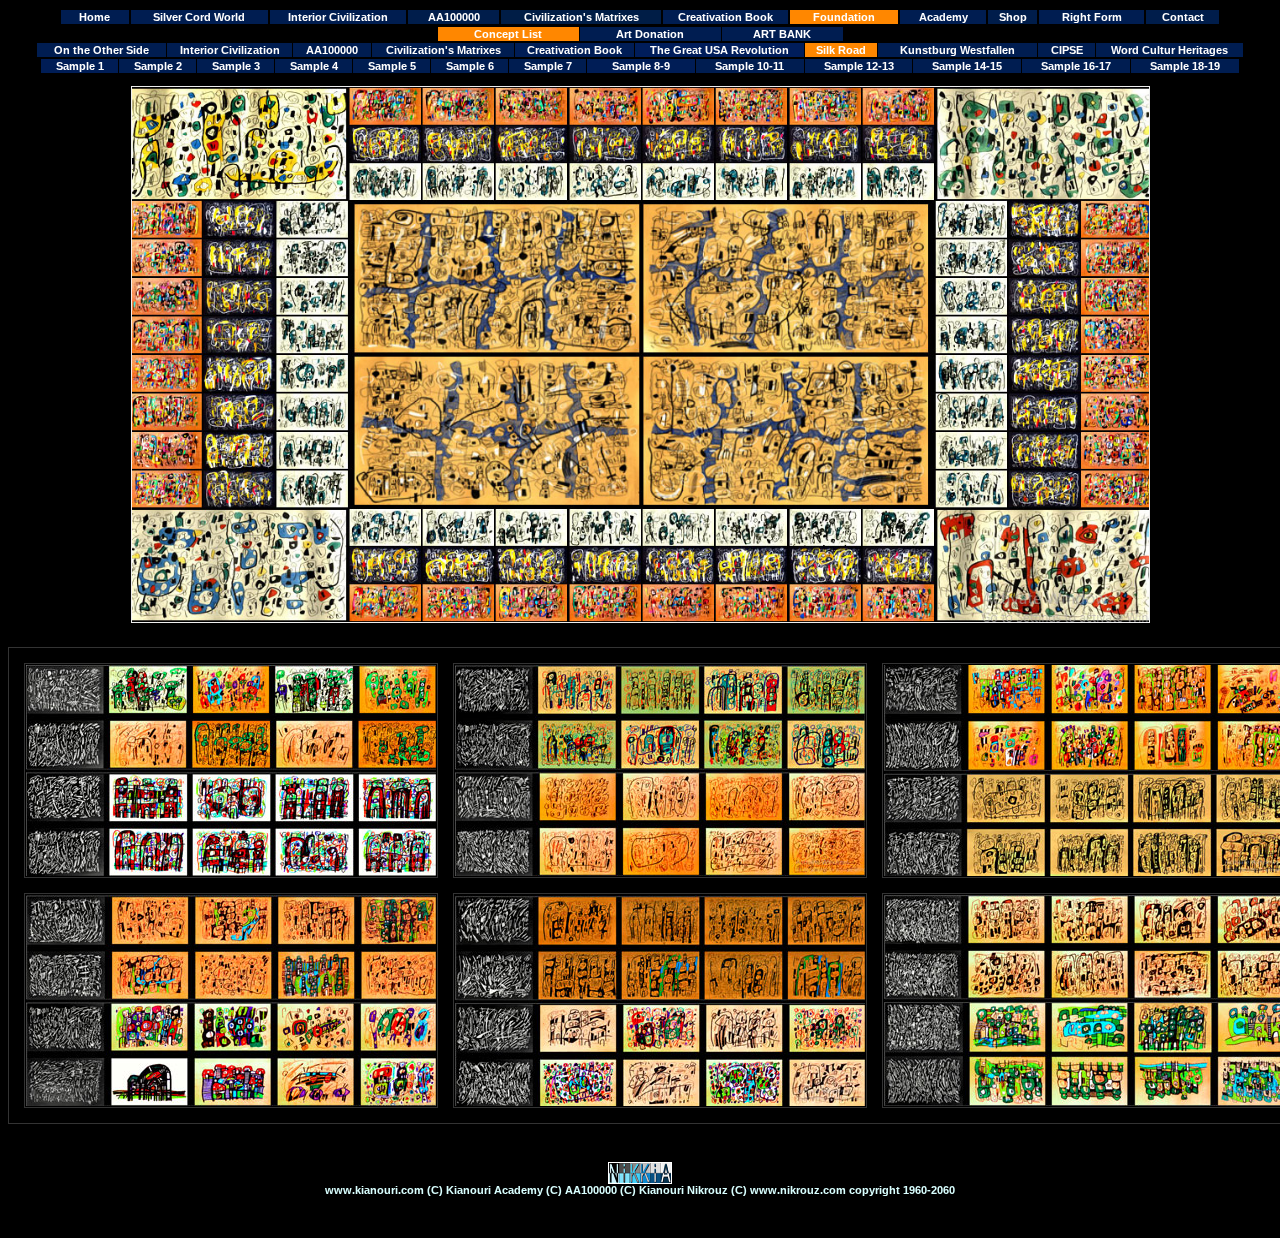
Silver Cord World (199, 17)
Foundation (844, 17)
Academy (943, 17)
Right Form (1092, 17)
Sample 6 (470, 66)
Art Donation (650, 34)
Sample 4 (314, 66)
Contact (1183, 17)
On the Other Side (101, 50)
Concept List (508, 34)
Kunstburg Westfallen (957, 50)
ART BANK (782, 34)
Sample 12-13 (859, 66)
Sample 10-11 (749, 66)
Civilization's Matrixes (581, 17)
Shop (1013, 17)
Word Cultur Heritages (1169, 50)
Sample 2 (158, 66)
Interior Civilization (338, 17)
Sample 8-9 (641, 66)
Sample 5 (392, 66)
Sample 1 (80, 66)
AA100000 (454, 17)
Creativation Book (725, 17)
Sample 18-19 (1185, 66)
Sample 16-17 (1076, 66)
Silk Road (841, 50)
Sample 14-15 (967, 66)
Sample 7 (548, 66)
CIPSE (1067, 50)
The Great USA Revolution (719, 50)
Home (94, 17)
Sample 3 (236, 66)
